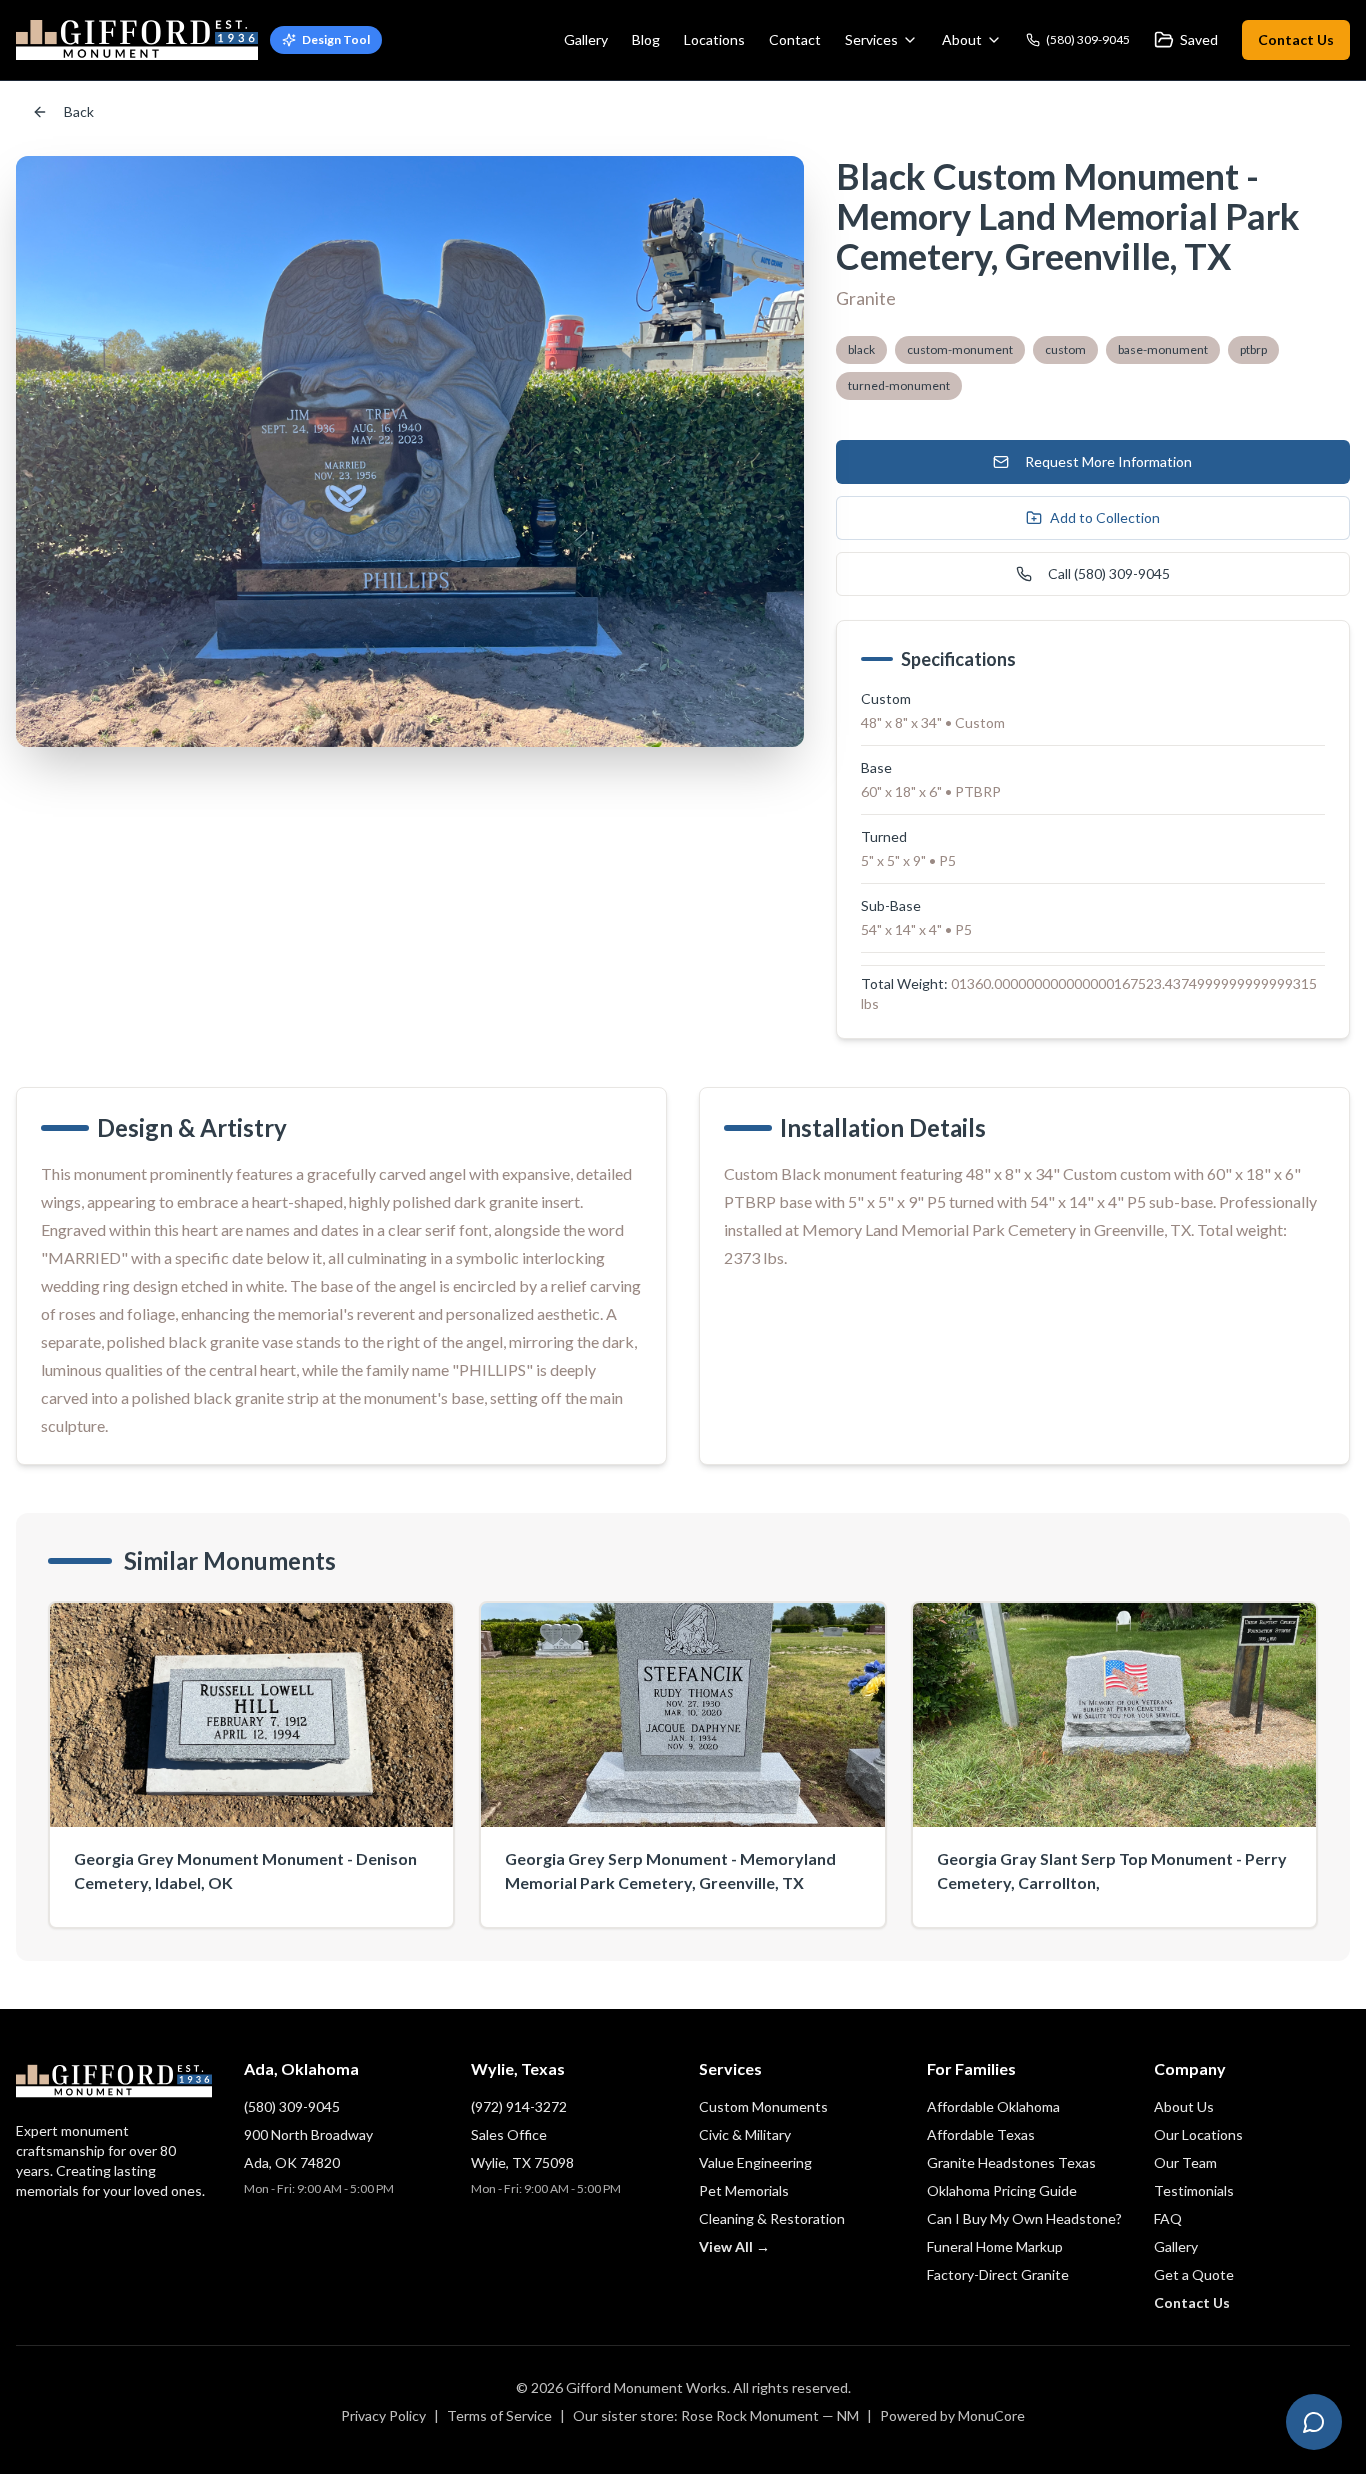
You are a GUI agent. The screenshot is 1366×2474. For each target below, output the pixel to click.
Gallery (586, 39)
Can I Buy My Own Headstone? (1024, 2218)
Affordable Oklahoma (993, 2106)
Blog (646, 39)
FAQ (1168, 2218)
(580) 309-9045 (292, 2106)
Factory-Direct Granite (998, 2274)
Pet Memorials (744, 2190)
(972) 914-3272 (519, 2106)
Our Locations (1198, 2134)
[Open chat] (1314, 2422)
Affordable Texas (981, 2134)
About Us (1184, 2106)
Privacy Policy (383, 2415)
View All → (734, 2246)
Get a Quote (1194, 2274)
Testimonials (1194, 2190)
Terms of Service (499, 2415)
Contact (795, 39)
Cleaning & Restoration (772, 2218)
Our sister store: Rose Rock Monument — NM (716, 2415)
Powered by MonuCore (952, 2415)
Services (871, 39)
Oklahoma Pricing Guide (1002, 2190)
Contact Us (1296, 39)
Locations (714, 39)
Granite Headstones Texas (1011, 2162)
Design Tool (336, 39)
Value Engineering (755, 2162)
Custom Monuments (763, 2106)
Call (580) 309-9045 (1109, 573)
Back (79, 111)
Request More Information (1108, 461)
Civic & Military (745, 2134)
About (962, 39)
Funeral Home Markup (995, 2246)
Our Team (1185, 2162)
